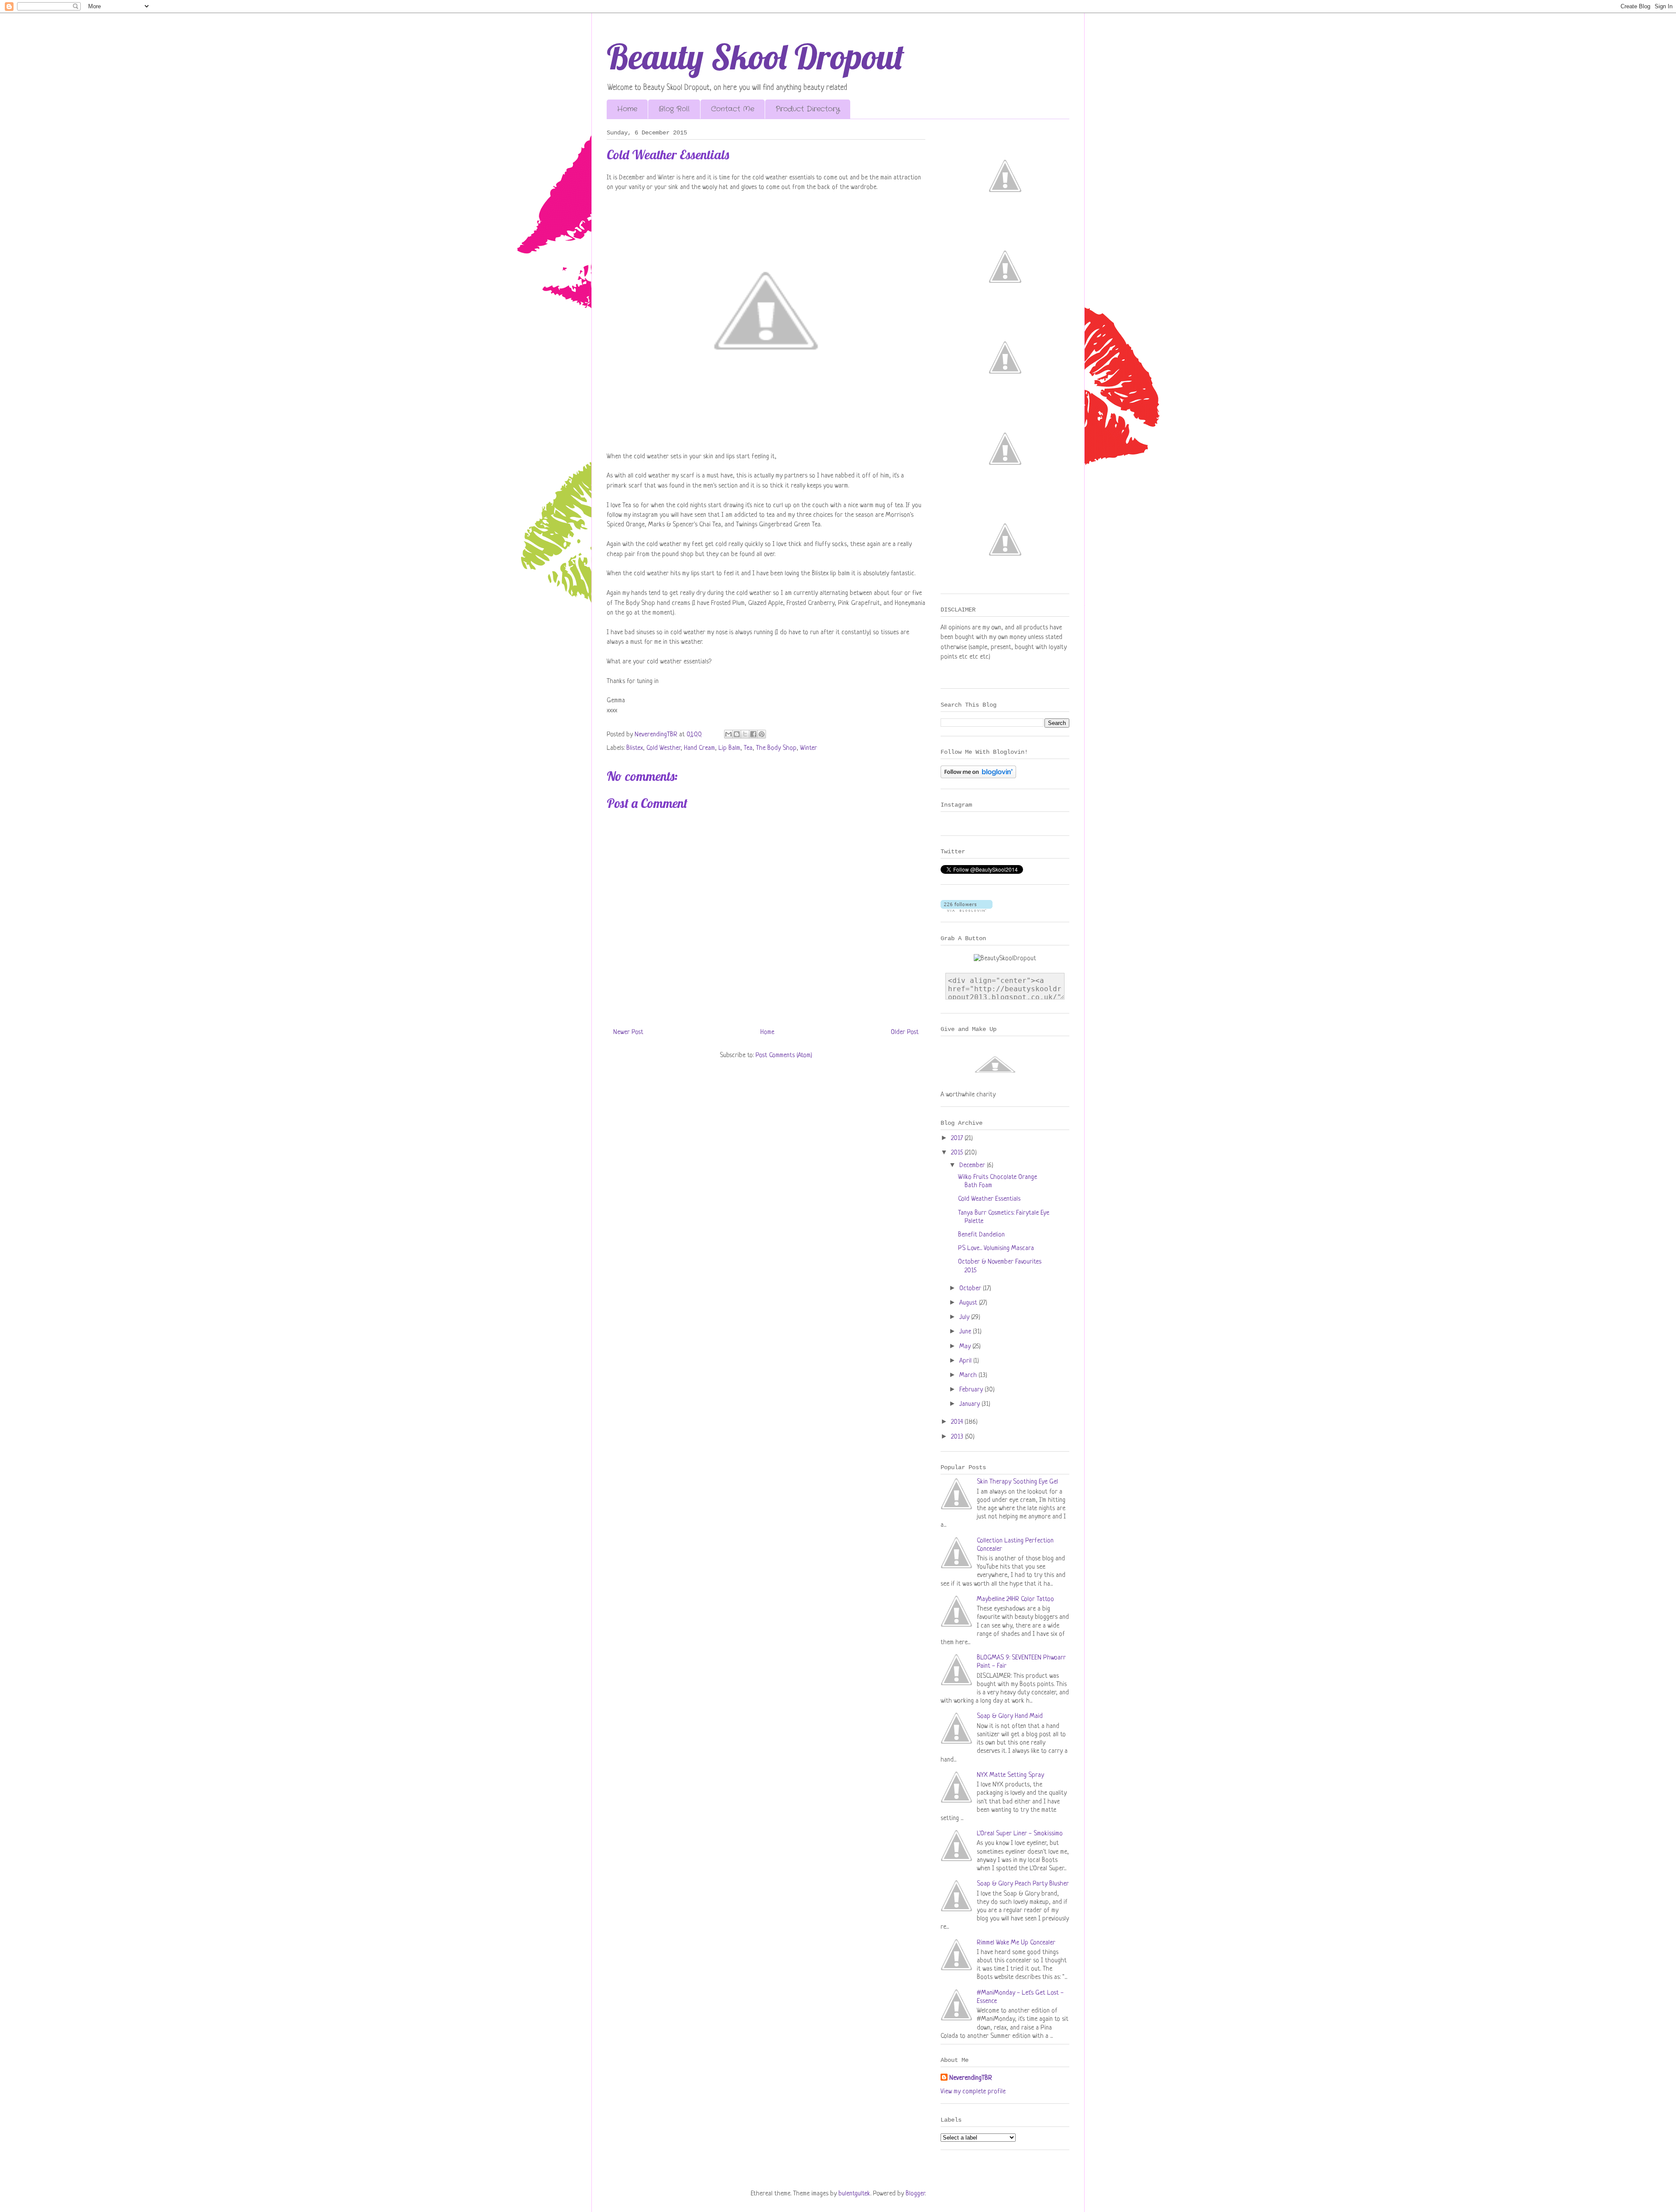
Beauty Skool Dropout (756, 56)
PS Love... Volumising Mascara (996, 1249)
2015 (958, 1153)
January (970, 1404)
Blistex (635, 748)
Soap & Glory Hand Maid (1010, 1716)
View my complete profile (973, 2092)
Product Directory (808, 109)
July (965, 1317)
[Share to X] (745, 734)
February (972, 1390)
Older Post (905, 1032)
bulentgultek (854, 2194)
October (971, 1289)
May (966, 1347)
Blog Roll (674, 109)
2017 (958, 1139)
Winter (809, 748)
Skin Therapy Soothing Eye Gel (1017, 1482)
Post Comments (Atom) (784, 1056)
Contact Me (733, 109)
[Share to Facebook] (753, 734)
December (973, 1166)
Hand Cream (699, 748)
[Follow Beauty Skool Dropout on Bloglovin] (978, 777)
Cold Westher (663, 748)
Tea (748, 748)
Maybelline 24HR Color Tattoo (1015, 1599)
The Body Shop (776, 748)
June (966, 1332)
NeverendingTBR (971, 2078)
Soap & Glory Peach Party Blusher (1023, 1884)
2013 (958, 1437)
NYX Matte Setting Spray (1010, 1775)
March (969, 1376)
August (969, 1303)
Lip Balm (729, 748)
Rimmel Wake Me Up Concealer (1016, 1943)
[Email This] (728, 734)
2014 (958, 1422)
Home (627, 109)
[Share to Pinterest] (762, 734)
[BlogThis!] (737, 734)
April (966, 1361)
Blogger (915, 2194)
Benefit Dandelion (981, 1235)
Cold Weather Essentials (989, 1199)
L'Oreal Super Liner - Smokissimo (1020, 1834)
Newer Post (628, 1032)
